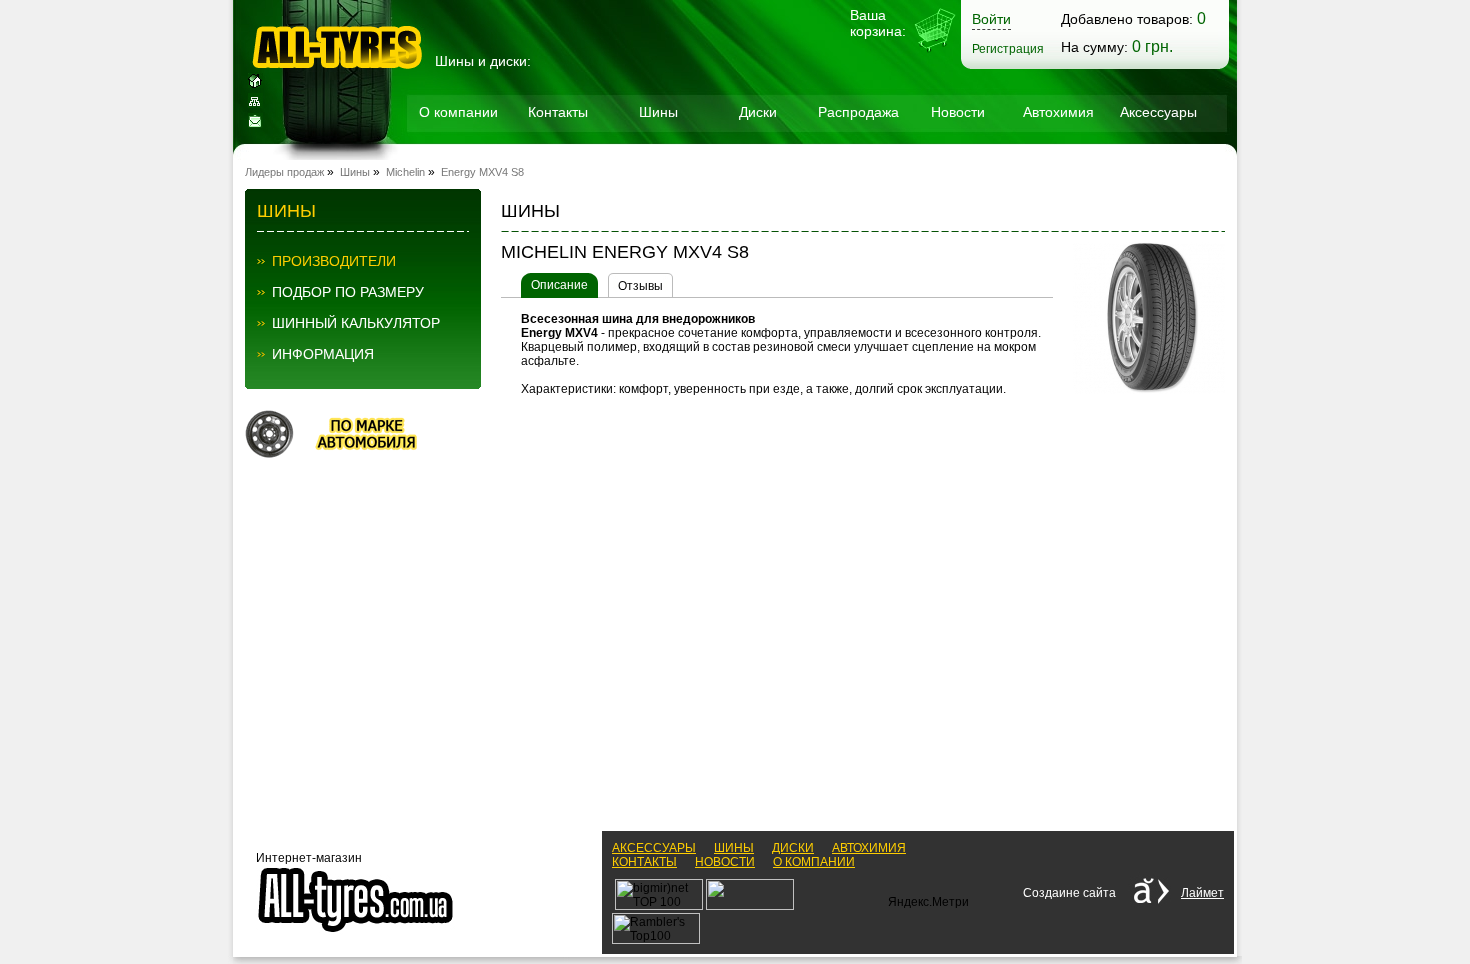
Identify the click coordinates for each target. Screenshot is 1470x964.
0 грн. (1152, 46)
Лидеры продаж (284, 172)
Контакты (558, 112)
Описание (559, 285)
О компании (458, 112)
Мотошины (458, 161)
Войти (991, 19)
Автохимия (1058, 112)
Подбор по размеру (348, 292)
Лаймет (1202, 893)
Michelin (405, 172)
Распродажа (858, 112)
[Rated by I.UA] (750, 906)
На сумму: (1094, 47)
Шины (658, 112)
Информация (323, 354)
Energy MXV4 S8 (482, 172)
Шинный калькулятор (356, 323)
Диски (758, 112)
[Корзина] (935, 50)
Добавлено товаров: (1127, 19)
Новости (958, 112)
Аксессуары (1158, 112)
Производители (334, 261)
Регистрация (1008, 49)
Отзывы (640, 286)
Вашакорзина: (878, 23)
